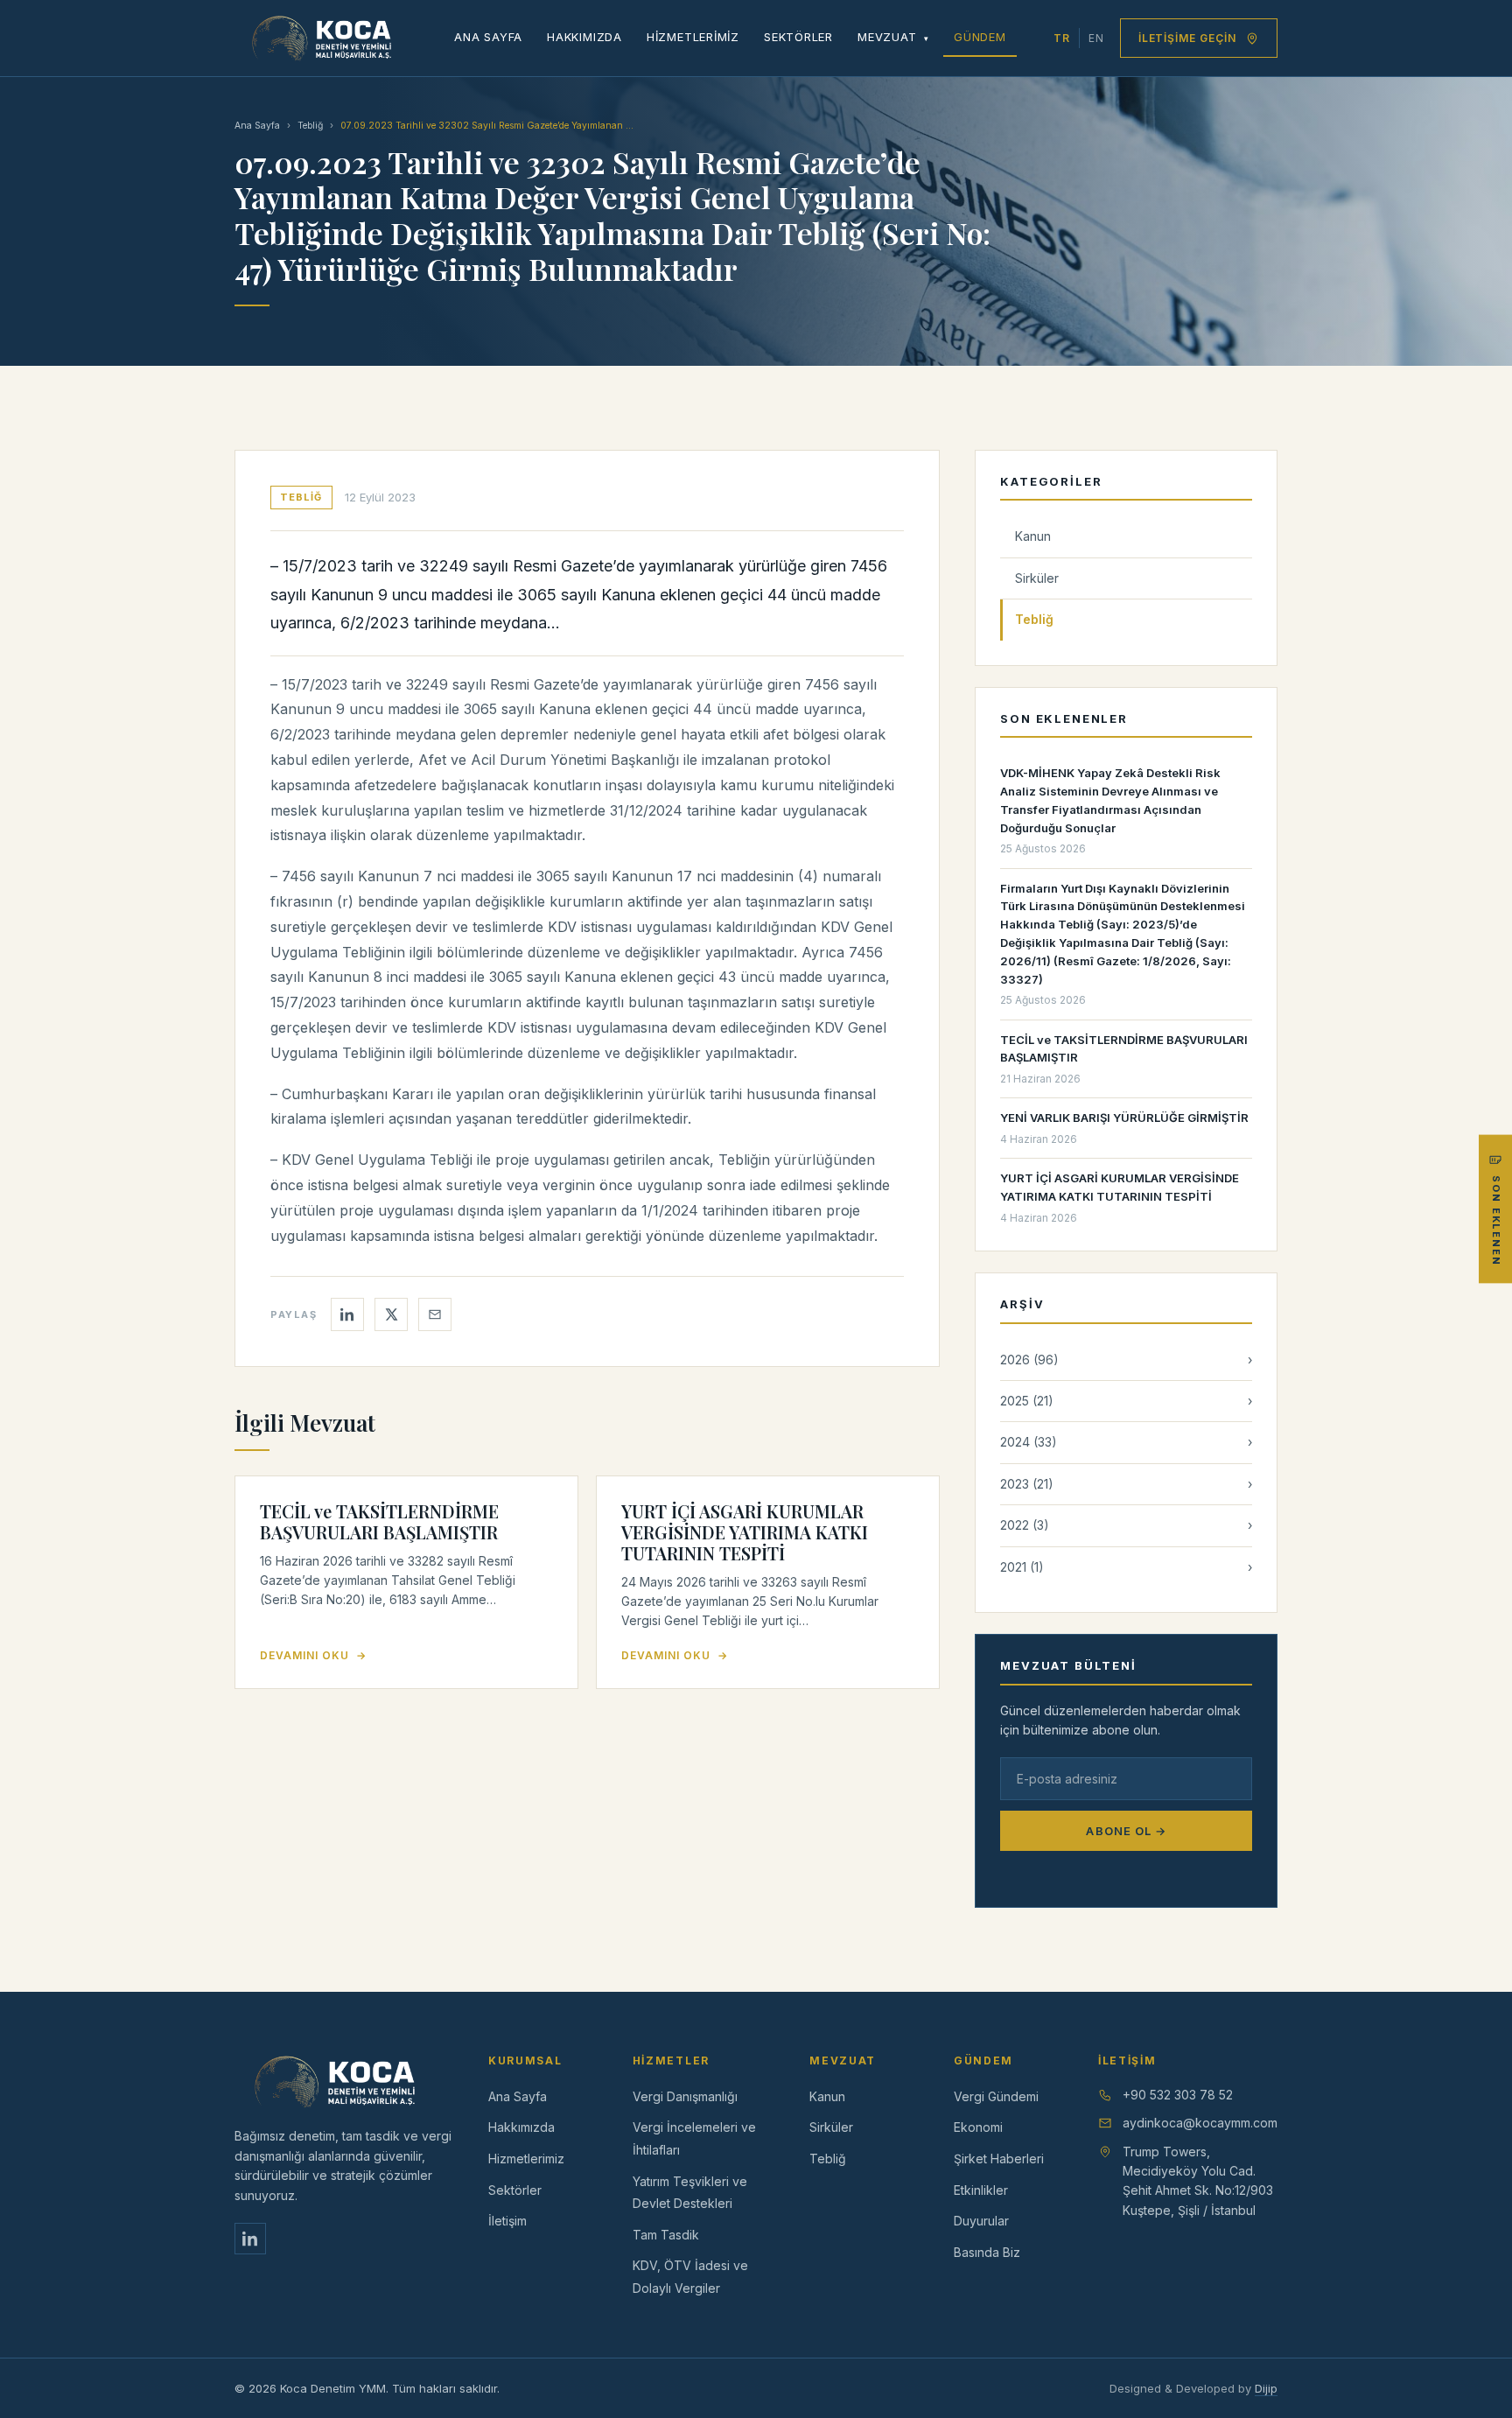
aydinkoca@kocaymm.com (1200, 2123)
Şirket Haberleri (999, 2159)
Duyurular (981, 2221)
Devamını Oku (313, 1655)
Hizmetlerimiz (693, 37)
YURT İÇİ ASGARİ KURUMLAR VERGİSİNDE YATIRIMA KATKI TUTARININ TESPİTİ (745, 1532)
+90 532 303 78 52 (1178, 2095)
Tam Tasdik (666, 2235)
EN (1096, 38)
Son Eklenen (1496, 1220)
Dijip (1266, 2388)
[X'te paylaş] (391, 1314)
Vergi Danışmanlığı (685, 2096)
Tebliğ (310, 126)
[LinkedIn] (250, 2239)
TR (1062, 38)
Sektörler (798, 37)
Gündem (980, 37)
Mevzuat (893, 37)
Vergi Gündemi (996, 2096)
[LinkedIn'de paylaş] (347, 1314)
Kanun (1033, 536)
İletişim (507, 2221)
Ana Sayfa (488, 37)
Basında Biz (987, 2252)
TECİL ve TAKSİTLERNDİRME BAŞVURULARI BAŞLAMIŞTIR (379, 1521)
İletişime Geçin (1187, 38)
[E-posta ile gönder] (435, 1314)
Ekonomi (978, 2127)
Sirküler (1037, 578)
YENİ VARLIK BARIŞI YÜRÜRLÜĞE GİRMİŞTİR (1124, 1118)
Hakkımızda (584, 37)
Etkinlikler (981, 2190)
